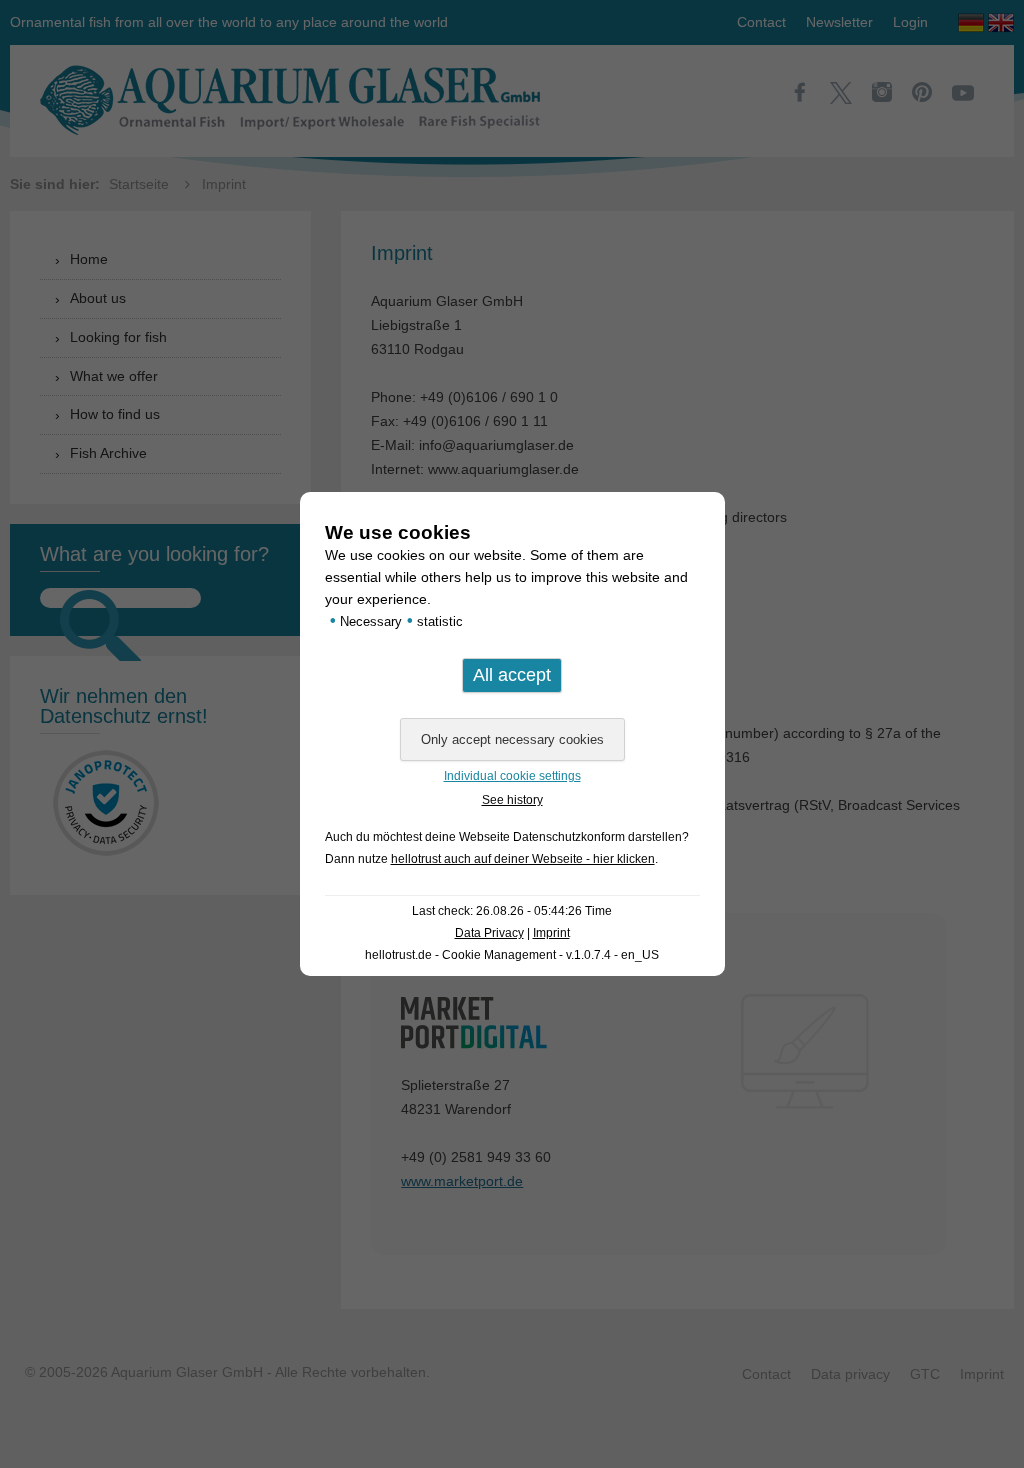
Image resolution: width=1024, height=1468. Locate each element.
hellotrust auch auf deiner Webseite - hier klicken (523, 859)
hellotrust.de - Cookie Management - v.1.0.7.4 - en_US (512, 955)
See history (512, 800)
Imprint (551, 933)
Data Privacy (489, 933)
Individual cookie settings (512, 776)
